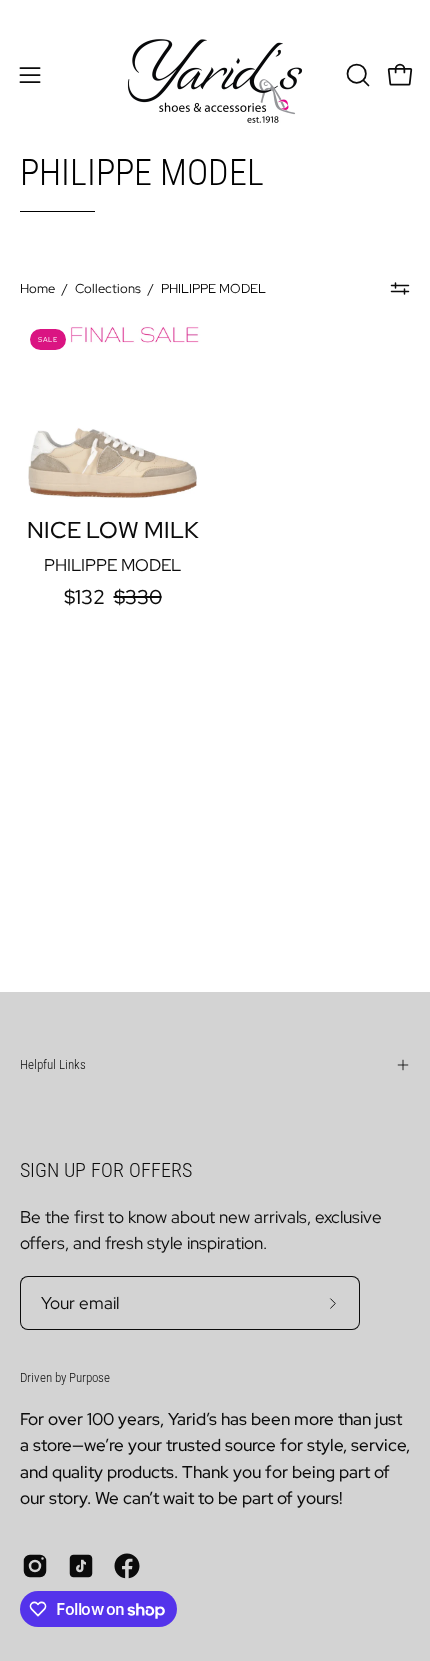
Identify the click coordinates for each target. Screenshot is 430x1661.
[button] (356, 75)
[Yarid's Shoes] (215, 75)
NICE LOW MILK (113, 530)
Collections (108, 288)
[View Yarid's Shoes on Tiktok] (81, 1566)
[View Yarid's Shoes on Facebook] (127, 1566)
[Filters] (400, 289)
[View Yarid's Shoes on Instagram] (35, 1566)
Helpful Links (53, 1064)
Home (37, 288)
